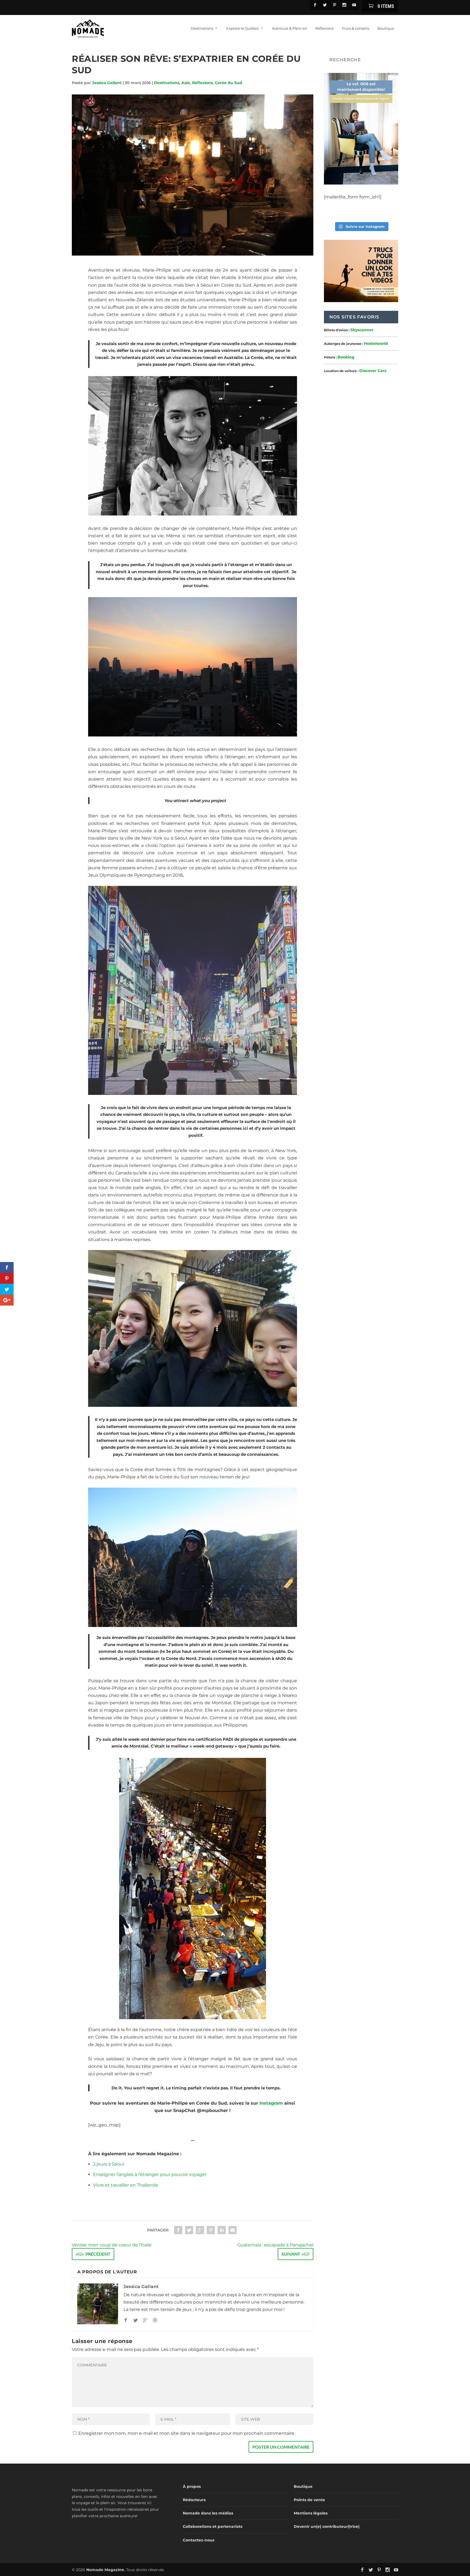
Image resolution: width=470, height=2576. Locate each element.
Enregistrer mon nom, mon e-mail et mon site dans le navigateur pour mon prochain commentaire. (187, 2433)
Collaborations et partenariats (213, 2526)
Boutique (386, 28)
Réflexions (324, 28)
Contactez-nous (199, 2540)
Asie (186, 83)
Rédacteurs (194, 2500)
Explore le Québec (243, 28)
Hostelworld (376, 343)
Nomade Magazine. (106, 2570)
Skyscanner (362, 330)
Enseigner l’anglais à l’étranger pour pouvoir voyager (150, 2174)
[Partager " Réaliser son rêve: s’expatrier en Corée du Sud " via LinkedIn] (222, 2230)
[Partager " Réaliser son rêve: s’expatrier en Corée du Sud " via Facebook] (178, 2230)
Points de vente (309, 2500)
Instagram (271, 2103)
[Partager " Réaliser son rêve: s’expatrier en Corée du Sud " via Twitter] (189, 2230)
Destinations (202, 28)
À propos (192, 2486)
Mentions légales (311, 2513)
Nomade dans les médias (208, 2513)
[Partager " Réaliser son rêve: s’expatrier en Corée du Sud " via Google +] (200, 2230)
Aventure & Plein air (290, 28)
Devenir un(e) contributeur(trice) (327, 2526)
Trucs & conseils (355, 28)
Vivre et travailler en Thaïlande (126, 2185)
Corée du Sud (228, 83)
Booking (346, 357)
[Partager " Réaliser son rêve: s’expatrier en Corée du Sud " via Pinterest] (211, 2230)
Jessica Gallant (107, 83)
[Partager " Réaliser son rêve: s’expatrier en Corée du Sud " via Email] (233, 2230)
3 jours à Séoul (109, 2164)
